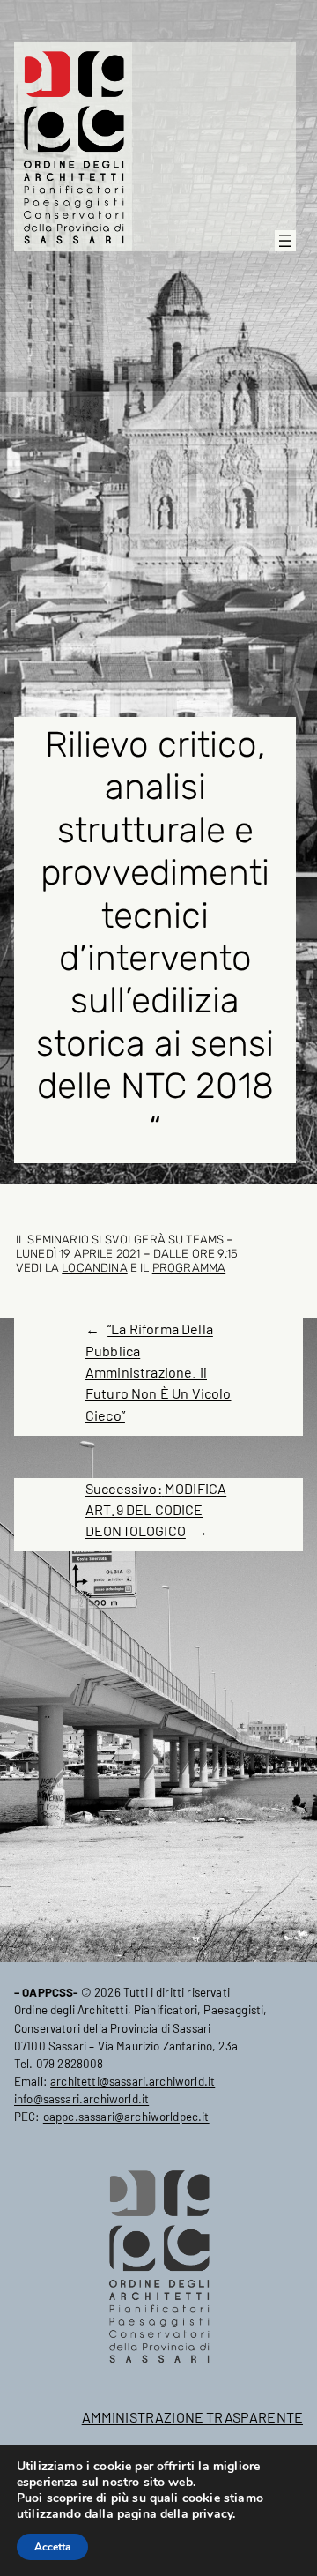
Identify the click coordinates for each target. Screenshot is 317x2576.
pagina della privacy (173, 2514)
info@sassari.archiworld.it (81, 2099)
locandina (94, 1267)
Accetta (52, 2547)
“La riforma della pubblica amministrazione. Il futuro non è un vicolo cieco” (158, 1371)
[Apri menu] (285, 241)
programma (189, 1267)
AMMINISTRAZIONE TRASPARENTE (192, 2417)
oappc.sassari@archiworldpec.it (126, 2117)
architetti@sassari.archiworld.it (133, 2081)
